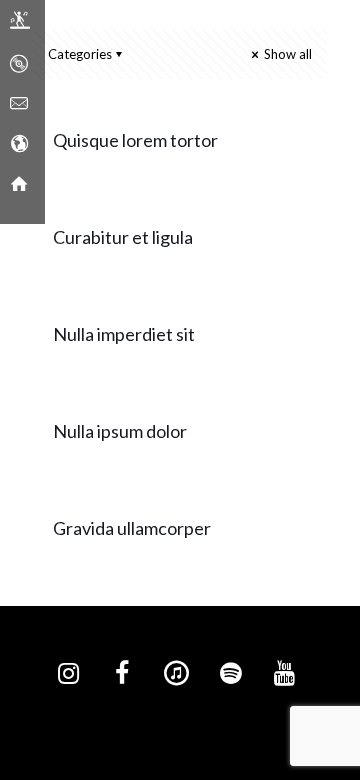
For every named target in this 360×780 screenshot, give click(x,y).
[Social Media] (19, 145)
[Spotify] (230, 674)
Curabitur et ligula (123, 237)
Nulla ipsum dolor (120, 431)
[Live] (20, 25)
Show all (286, 54)
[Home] (19, 185)
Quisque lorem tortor (135, 140)
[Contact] (19, 105)
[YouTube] (284, 674)
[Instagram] (68, 674)
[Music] (19, 65)
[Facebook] (122, 674)
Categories (80, 54)
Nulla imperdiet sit (124, 334)
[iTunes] (176, 674)
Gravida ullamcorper (132, 528)
